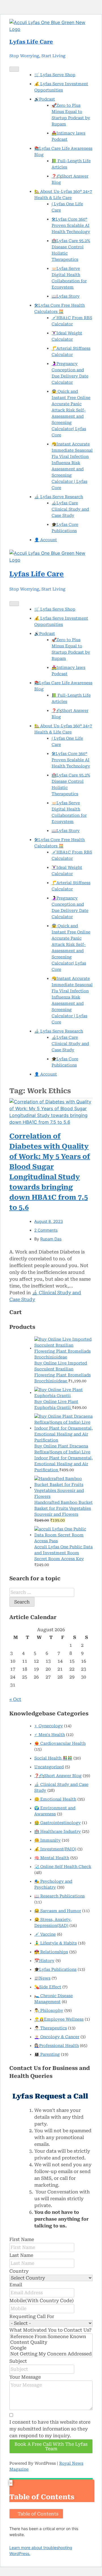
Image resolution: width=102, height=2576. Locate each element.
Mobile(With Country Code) (42, 2301)
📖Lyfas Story (66, 296)
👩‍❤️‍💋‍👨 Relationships (51, 1952)
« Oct (15, 1699)
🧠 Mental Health (52, 1858)
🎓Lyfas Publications (55, 1969)
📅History (44, 1961)
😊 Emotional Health (55, 1799)
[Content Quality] (51, 2342)
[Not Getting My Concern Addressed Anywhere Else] (51, 2354)
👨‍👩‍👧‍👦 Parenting (47, 2054)
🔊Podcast (45, 99)
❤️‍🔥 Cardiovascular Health (60, 1743)
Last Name (21, 2255)
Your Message (25, 2377)
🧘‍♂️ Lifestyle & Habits (56, 1943)
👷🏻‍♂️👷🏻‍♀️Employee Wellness (59, 2019)
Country (19, 2271)
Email (16, 2285)
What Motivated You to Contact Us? (50, 2330)
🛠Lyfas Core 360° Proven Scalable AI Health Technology (71, 225)
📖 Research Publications (59, 1896)
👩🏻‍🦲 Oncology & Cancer (57, 2037)
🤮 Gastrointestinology (58, 1823)
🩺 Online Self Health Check (63, 1867)
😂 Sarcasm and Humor (58, 1911)
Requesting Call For (32, 2316)
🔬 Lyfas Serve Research (59, 497)
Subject (18, 2361)
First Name (22, 2239)
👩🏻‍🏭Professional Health (57, 2046)
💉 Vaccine (45, 1934)
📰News (42, 1978)
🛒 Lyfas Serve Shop (55, 75)
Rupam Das (51, 1239)
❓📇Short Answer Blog (58, 1776)
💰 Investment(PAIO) (55, 1849)
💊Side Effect (48, 1987)
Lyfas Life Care (31, 42)
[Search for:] (42, 1592)
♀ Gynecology (49, 1726)
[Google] (51, 2348)
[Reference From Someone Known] (51, 2337)
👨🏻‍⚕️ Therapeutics (51, 2028)
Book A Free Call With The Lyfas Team (51, 2446)
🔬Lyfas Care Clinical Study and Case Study (70, 509)
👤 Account (46, 540)
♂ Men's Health (50, 1735)
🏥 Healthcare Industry (58, 1831)
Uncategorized (49, 1767)
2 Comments (46, 1230)
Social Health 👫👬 (53, 1758)
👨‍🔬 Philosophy (49, 2010)
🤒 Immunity (47, 1840)
